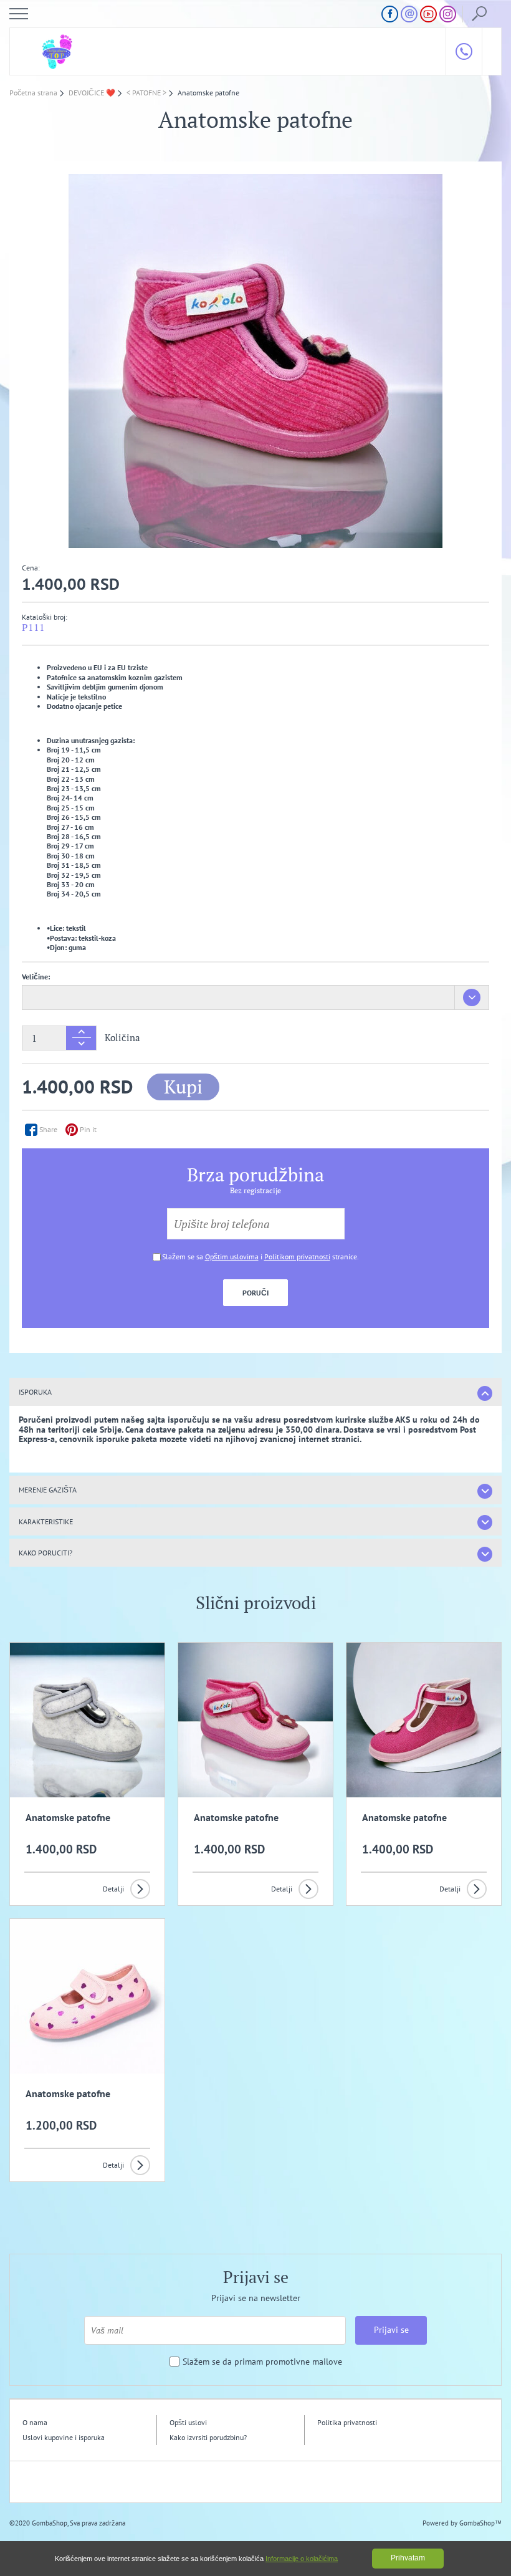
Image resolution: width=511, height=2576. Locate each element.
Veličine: (36, 977)
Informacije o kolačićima (302, 2559)
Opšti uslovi (188, 2422)
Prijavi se (391, 2330)
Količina (122, 1038)
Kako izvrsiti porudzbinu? (208, 2437)
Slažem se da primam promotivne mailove (262, 2362)
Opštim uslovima (232, 1257)
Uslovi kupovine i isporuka (64, 2437)
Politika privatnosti (347, 2422)
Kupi (183, 1087)
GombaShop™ (480, 2523)
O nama (35, 2422)
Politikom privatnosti (297, 1257)
